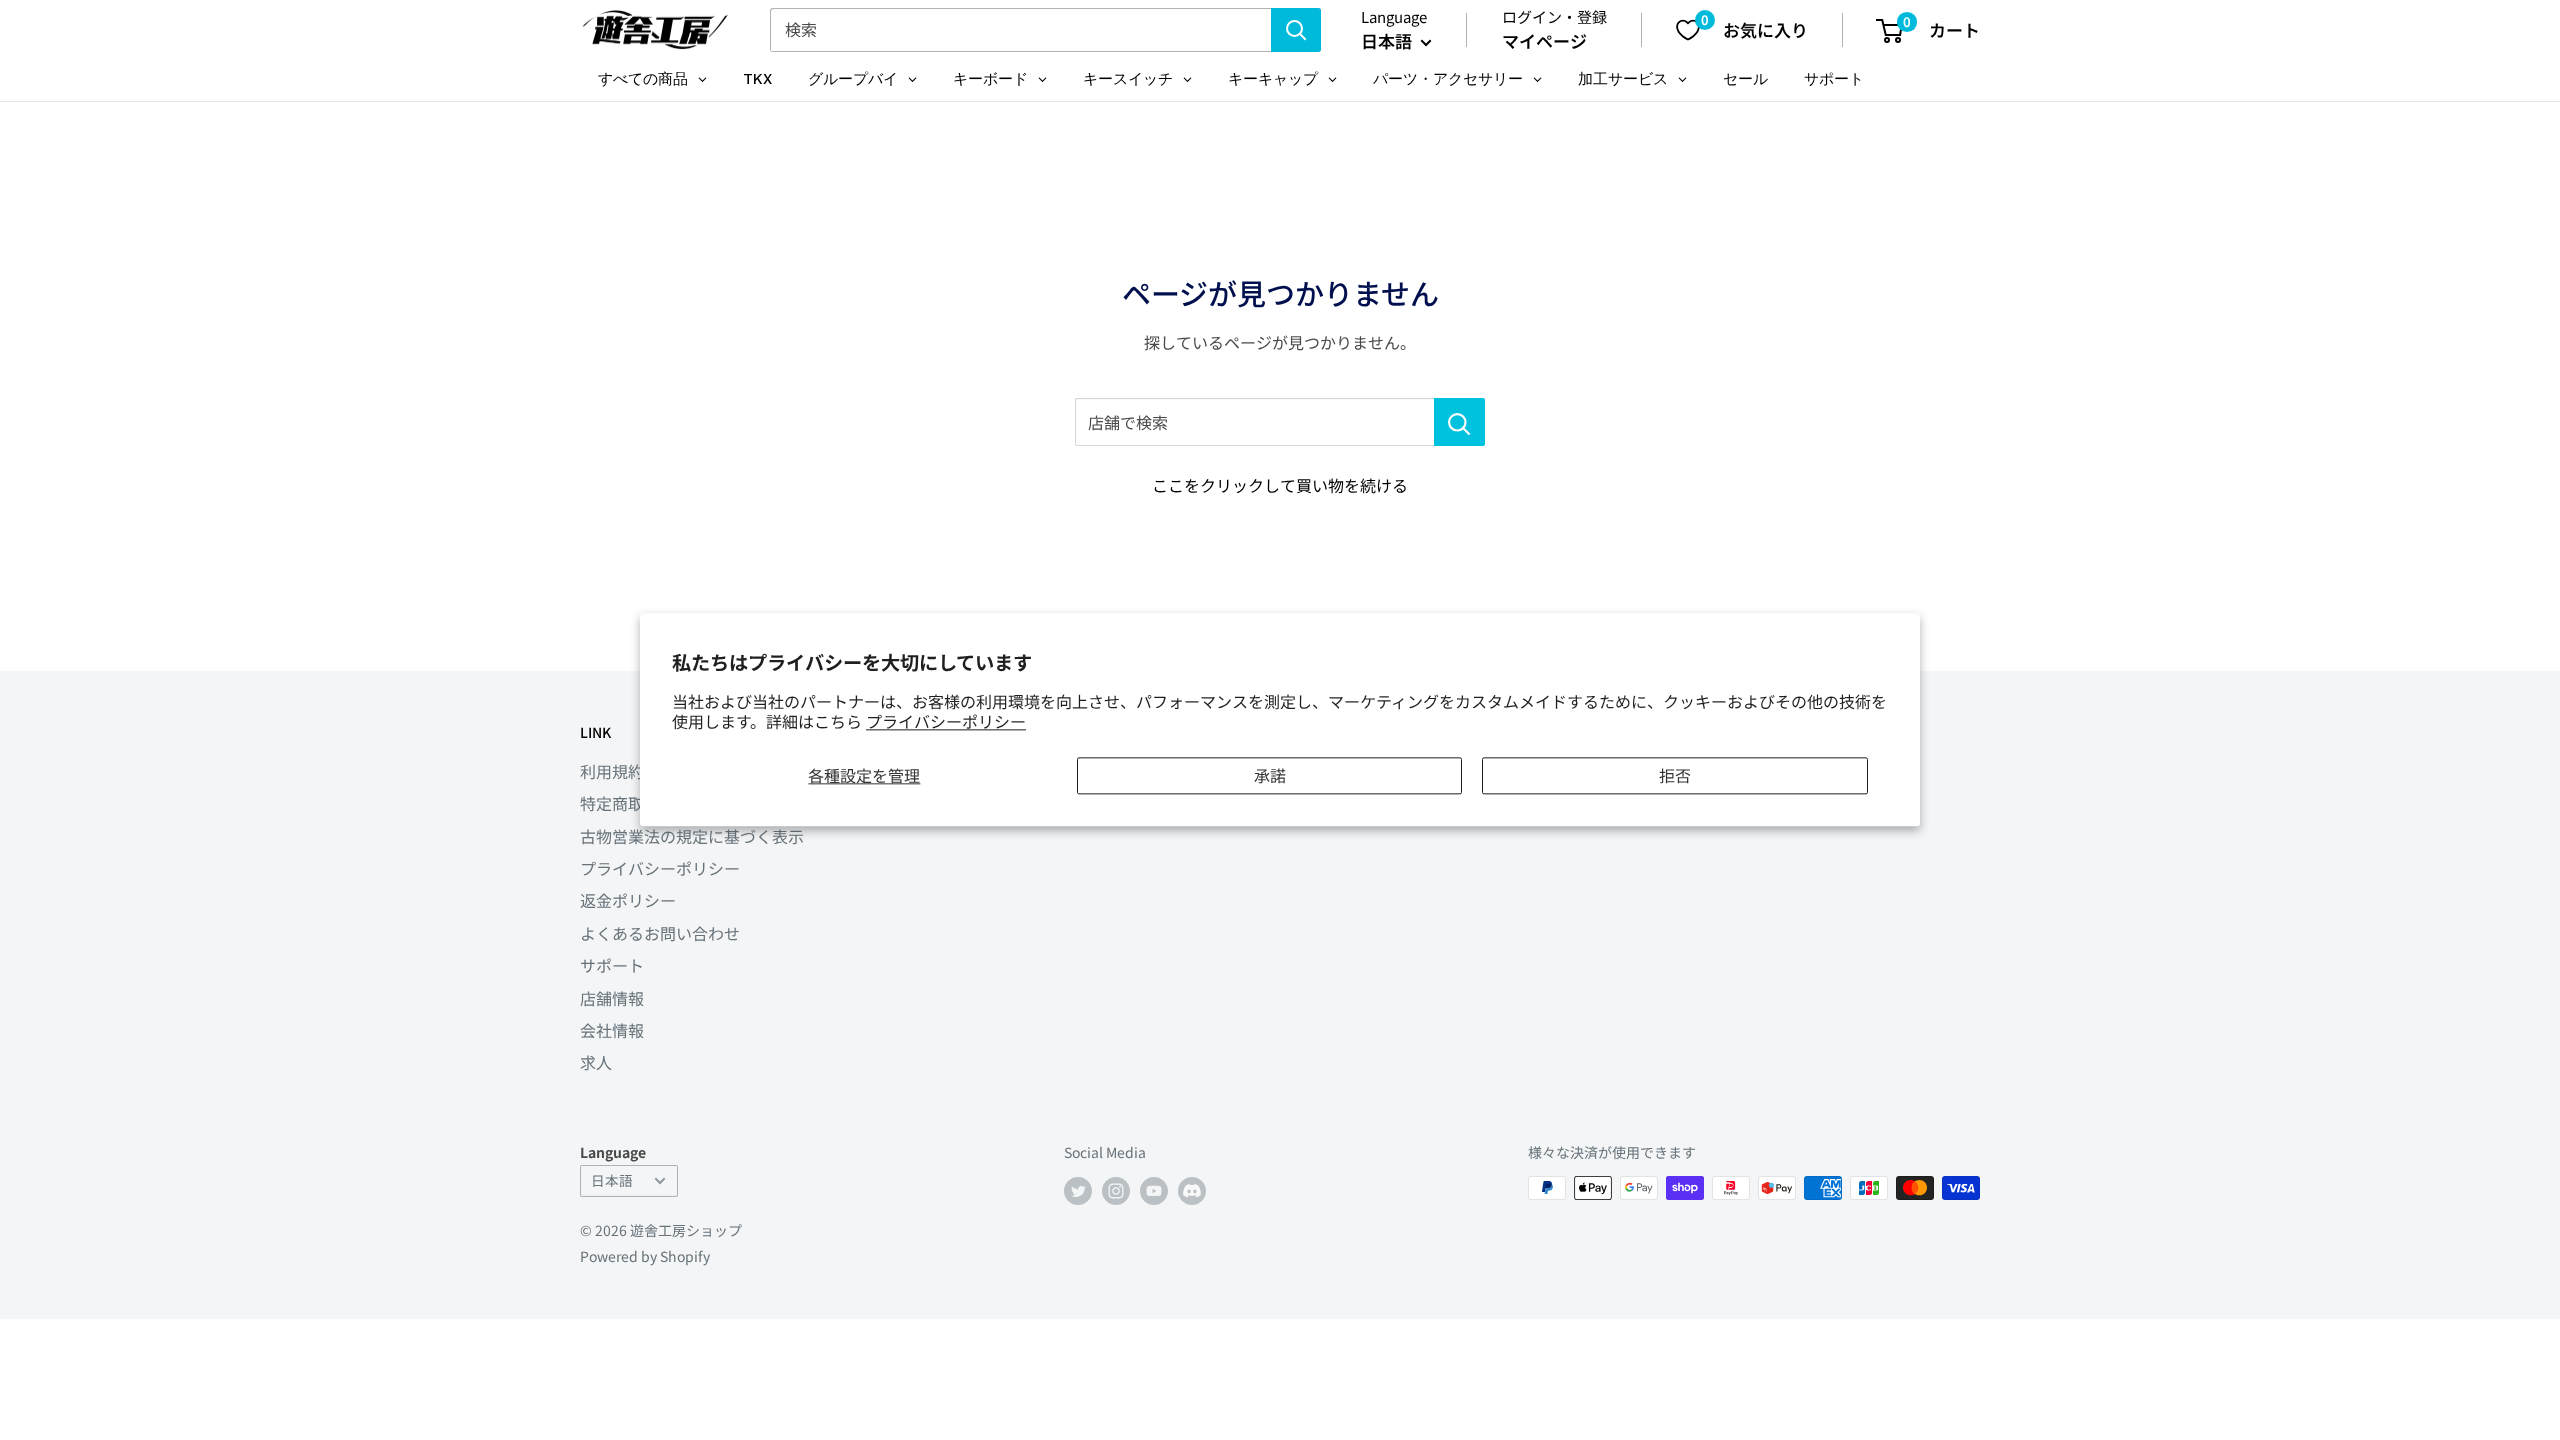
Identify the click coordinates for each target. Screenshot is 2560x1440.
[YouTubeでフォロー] (1154, 1190)
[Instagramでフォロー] (1116, 1190)
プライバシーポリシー (946, 722)
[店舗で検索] (1459, 422)
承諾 (1270, 775)
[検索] (1296, 30)
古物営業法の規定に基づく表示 (692, 836)
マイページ (1544, 40)
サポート (612, 965)
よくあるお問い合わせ (660, 933)
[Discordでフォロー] (1192, 1190)
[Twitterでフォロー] (1078, 1190)
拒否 (1675, 775)
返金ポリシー (628, 900)
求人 (596, 1062)
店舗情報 (612, 998)
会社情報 (612, 1030)
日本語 (612, 1180)
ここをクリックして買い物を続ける (1280, 485)
